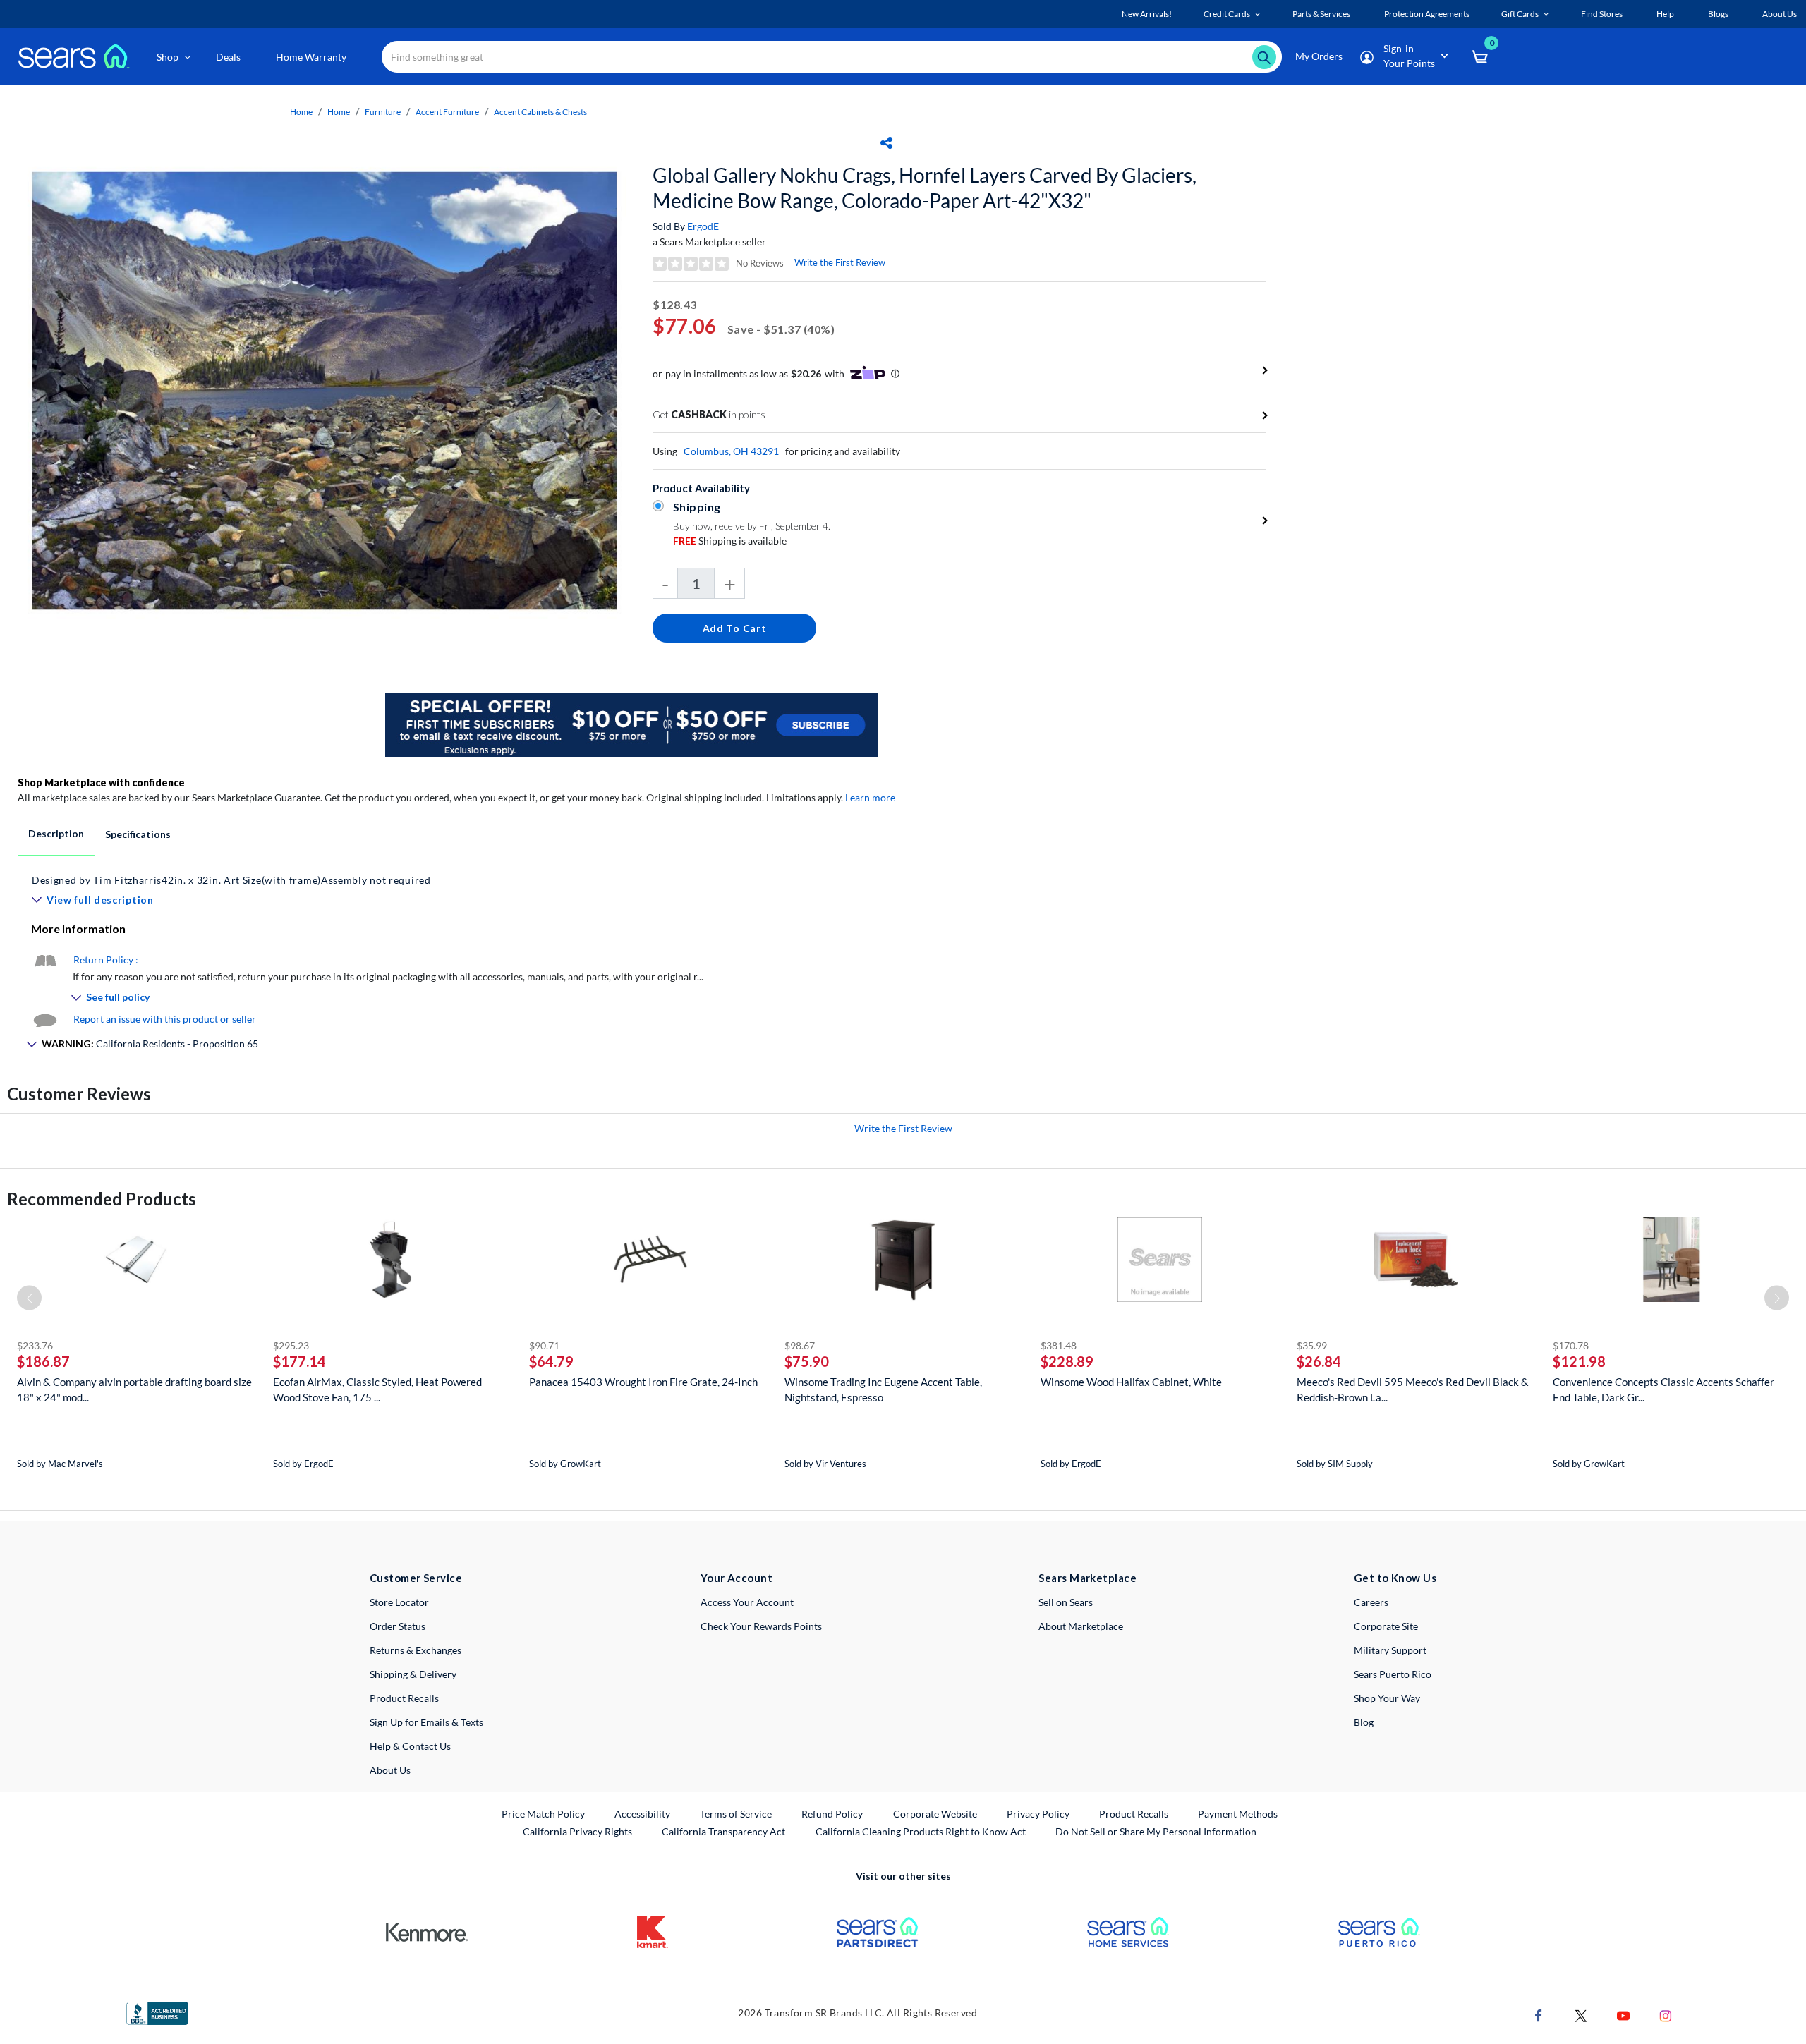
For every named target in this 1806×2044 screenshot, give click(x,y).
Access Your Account (747, 1602)
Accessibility (642, 1814)
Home (301, 112)
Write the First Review (840, 262)
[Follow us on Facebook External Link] (1539, 2015)
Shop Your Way (1387, 1698)
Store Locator (399, 1602)
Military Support (1390, 1650)
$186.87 (43, 1361)
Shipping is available (730, 541)
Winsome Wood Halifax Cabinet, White (1131, 1382)
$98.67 (800, 1345)
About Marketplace (1081, 1626)
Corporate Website (936, 1813)
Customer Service (416, 1578)
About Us (390, 1770)
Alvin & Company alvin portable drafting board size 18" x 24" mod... (134, 1389)
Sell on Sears (1066, 1602)
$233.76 (35, 1345)
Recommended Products (102, 1199)
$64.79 (551, 1361)
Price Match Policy (543, 1814)
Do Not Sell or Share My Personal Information (1156, 1831)
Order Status (398, 1626)
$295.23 (291, 1345)
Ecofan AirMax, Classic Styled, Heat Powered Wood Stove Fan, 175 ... (377, 1389)
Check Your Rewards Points (761, 1626)
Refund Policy (832, 1814)
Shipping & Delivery (413, 1674)
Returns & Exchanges (416, 1650)
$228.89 (1067, 1361)
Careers (1371, 1602)
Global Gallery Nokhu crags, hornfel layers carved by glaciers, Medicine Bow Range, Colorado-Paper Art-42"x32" (925, 188)
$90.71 (544, 1345)
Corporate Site (1386, 1626)
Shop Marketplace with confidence (101, 783)
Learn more (870, 797)
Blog (1364, 1722)
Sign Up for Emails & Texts (426, 1722)
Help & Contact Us (410, 1746)
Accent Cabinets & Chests (540, 112)
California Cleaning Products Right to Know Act (921, 1831)
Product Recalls (404, 1698)
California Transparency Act (723, 1831)
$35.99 (1312, 1345)
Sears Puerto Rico (1393, 1674)
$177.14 (299, 1361)
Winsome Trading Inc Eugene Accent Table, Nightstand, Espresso (883, 1389)
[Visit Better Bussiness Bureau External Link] (157, 2012)
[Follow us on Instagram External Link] (1666, 2015)
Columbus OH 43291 (731, 451)
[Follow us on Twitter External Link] (1581, 2015)
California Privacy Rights (577, 1831)
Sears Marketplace (1087, 1578)
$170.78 (1571, 1345)
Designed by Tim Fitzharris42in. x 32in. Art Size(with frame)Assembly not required (231, 880)
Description (56, 833)
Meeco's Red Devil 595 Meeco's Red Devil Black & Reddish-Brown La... (1413, 1389)
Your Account (737, 1578)
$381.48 (1059, 1345)
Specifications (138, 834)
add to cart (735, 628)
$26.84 (1319, 1361)
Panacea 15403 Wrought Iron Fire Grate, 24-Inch (643, 1382)
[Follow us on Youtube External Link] (1623, 2015)
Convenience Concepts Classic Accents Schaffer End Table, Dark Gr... (1663, 1389)
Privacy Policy (1038, 1814)
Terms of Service (736, 1814)
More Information (78, 929)
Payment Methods (1238, 1814)
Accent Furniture (447, 112)
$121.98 (1579, 1361)
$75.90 (807, 1361)
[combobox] (832, 57)
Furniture (383, 112)
